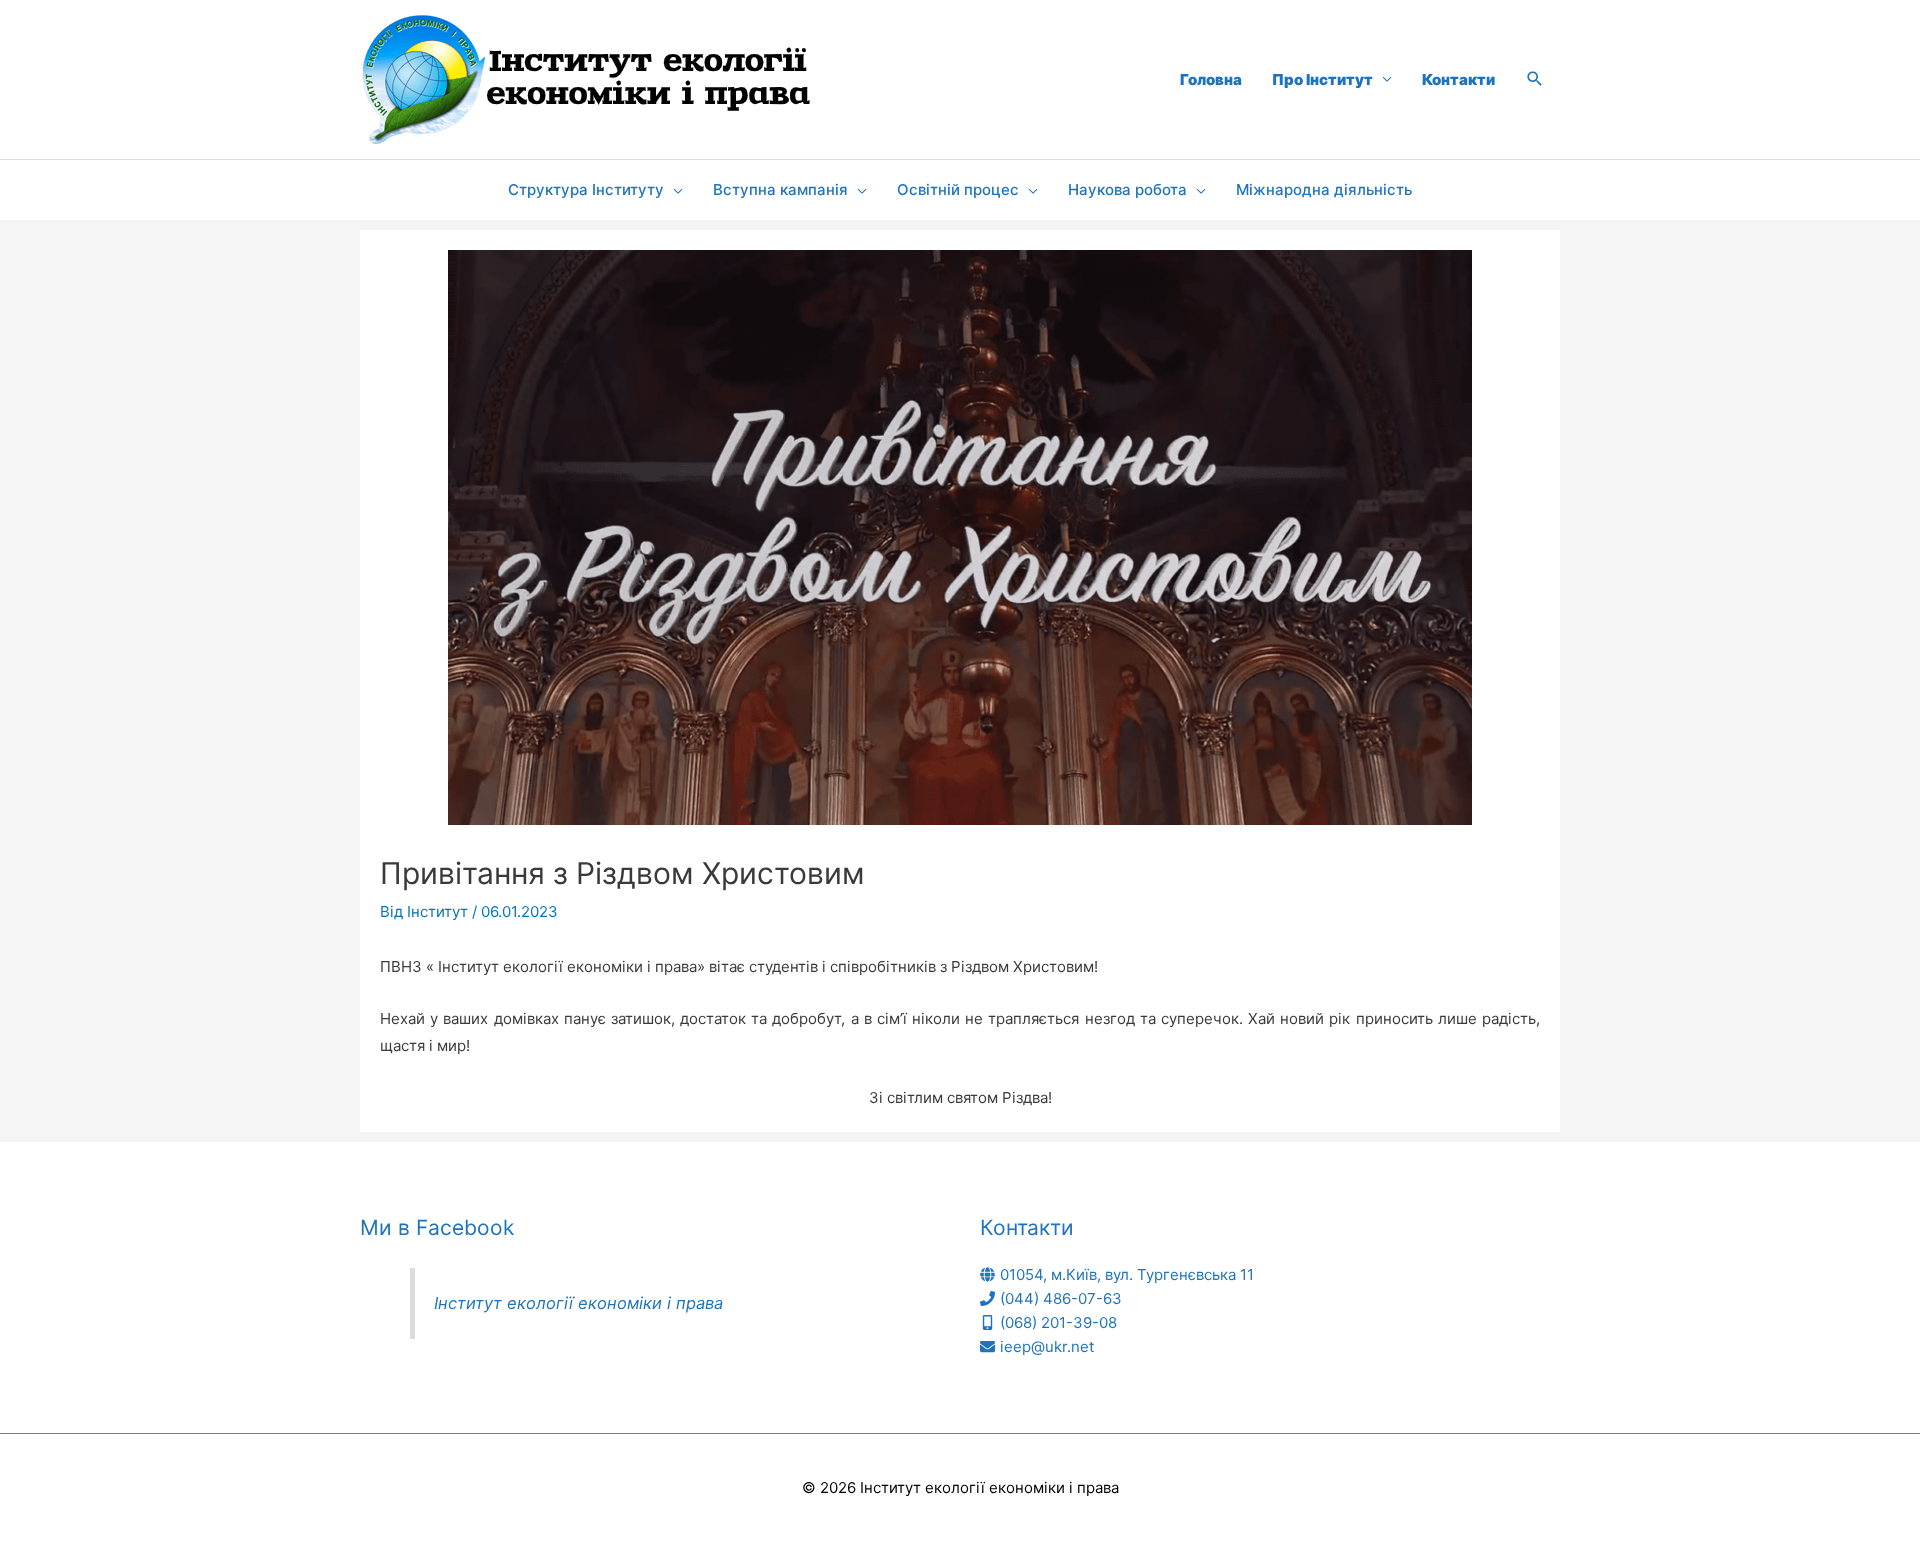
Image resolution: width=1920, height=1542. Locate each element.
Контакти (1458, 79)
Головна (1211, 79)
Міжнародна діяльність (1324, 189)
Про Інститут (1322, 79)
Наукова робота (1127, 189)
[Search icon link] (1535, 80)
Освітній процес (958, 189)
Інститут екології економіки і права (578, 1303)
